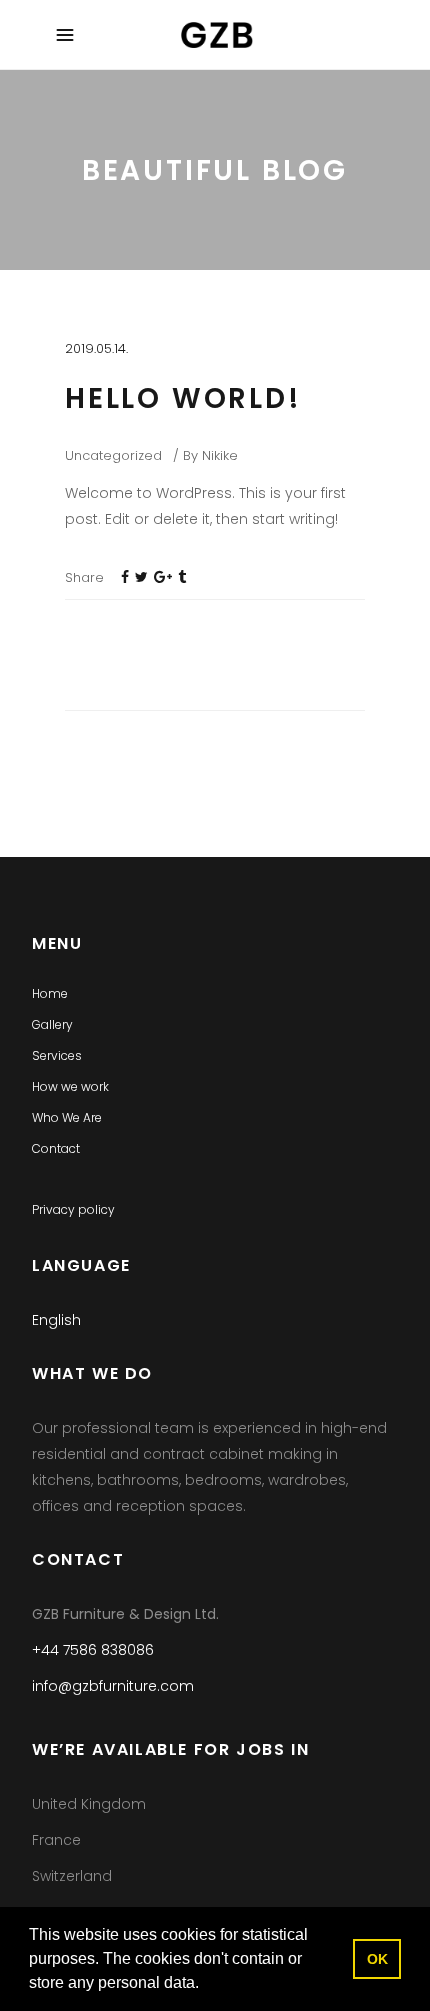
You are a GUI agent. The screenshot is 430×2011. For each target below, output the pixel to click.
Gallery (52, 1024)
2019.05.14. (96, 348)
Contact (56, 1148)
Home (50, 993)
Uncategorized (113, 455)
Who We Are (67, 1117)
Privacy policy (73, 1209)
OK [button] (377, 1959)
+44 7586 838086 (93, 1650)
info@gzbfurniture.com (113, 1686)
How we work (70, 1086)
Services (57, 1055)
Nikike (220, 455)
